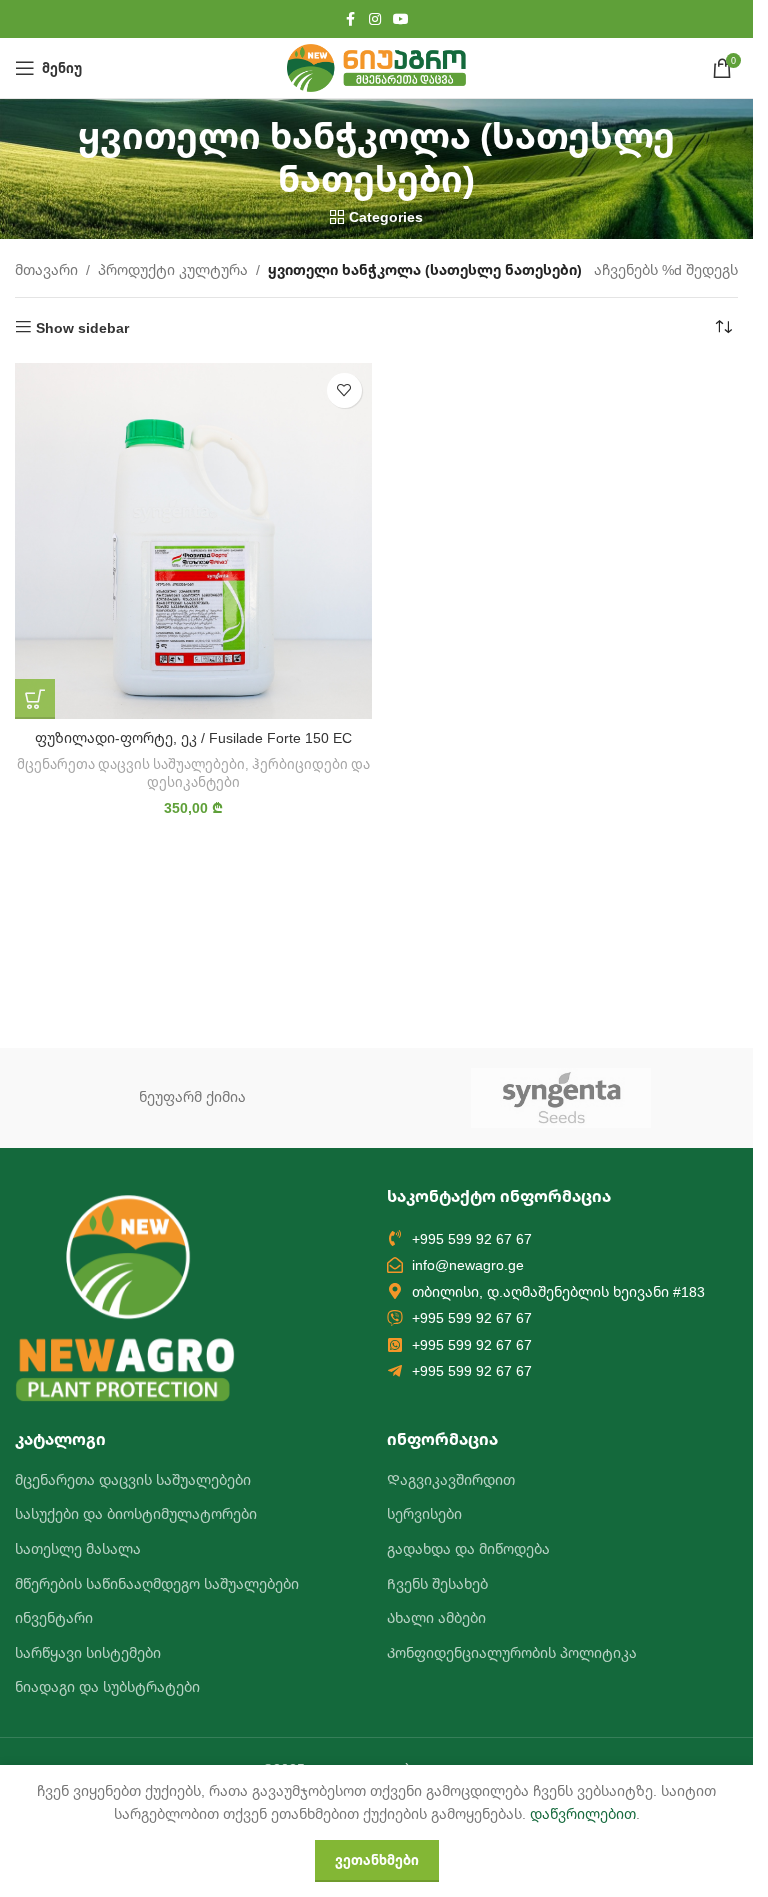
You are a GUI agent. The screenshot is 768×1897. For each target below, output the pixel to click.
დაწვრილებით (583, 1813)
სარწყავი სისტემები (88, 1652)
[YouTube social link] (401, 19)
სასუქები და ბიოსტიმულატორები (136, 1513)
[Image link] (125, 1295)
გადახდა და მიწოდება (468, 1548)
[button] (35, 699)
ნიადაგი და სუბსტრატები (107, 1686)
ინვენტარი (54, 1617)
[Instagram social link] (375, 19)
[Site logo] (376, 66)
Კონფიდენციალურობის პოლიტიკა (512, 1652)
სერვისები (424, 1513)
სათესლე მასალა (78, 1548)
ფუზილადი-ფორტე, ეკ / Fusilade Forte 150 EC (193, 737)
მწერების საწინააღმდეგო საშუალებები (157, 1583)
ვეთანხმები (377, 1860)
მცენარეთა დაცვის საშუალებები (131, 764)
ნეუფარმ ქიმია (192, 1096)
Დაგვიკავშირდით (451, 1479)
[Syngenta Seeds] (561, 1098)
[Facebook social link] (351, 19)
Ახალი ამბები (436, 1617)
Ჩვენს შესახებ (437, 1583)
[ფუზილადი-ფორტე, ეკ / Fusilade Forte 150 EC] (193, 541)
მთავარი (46, 269)
